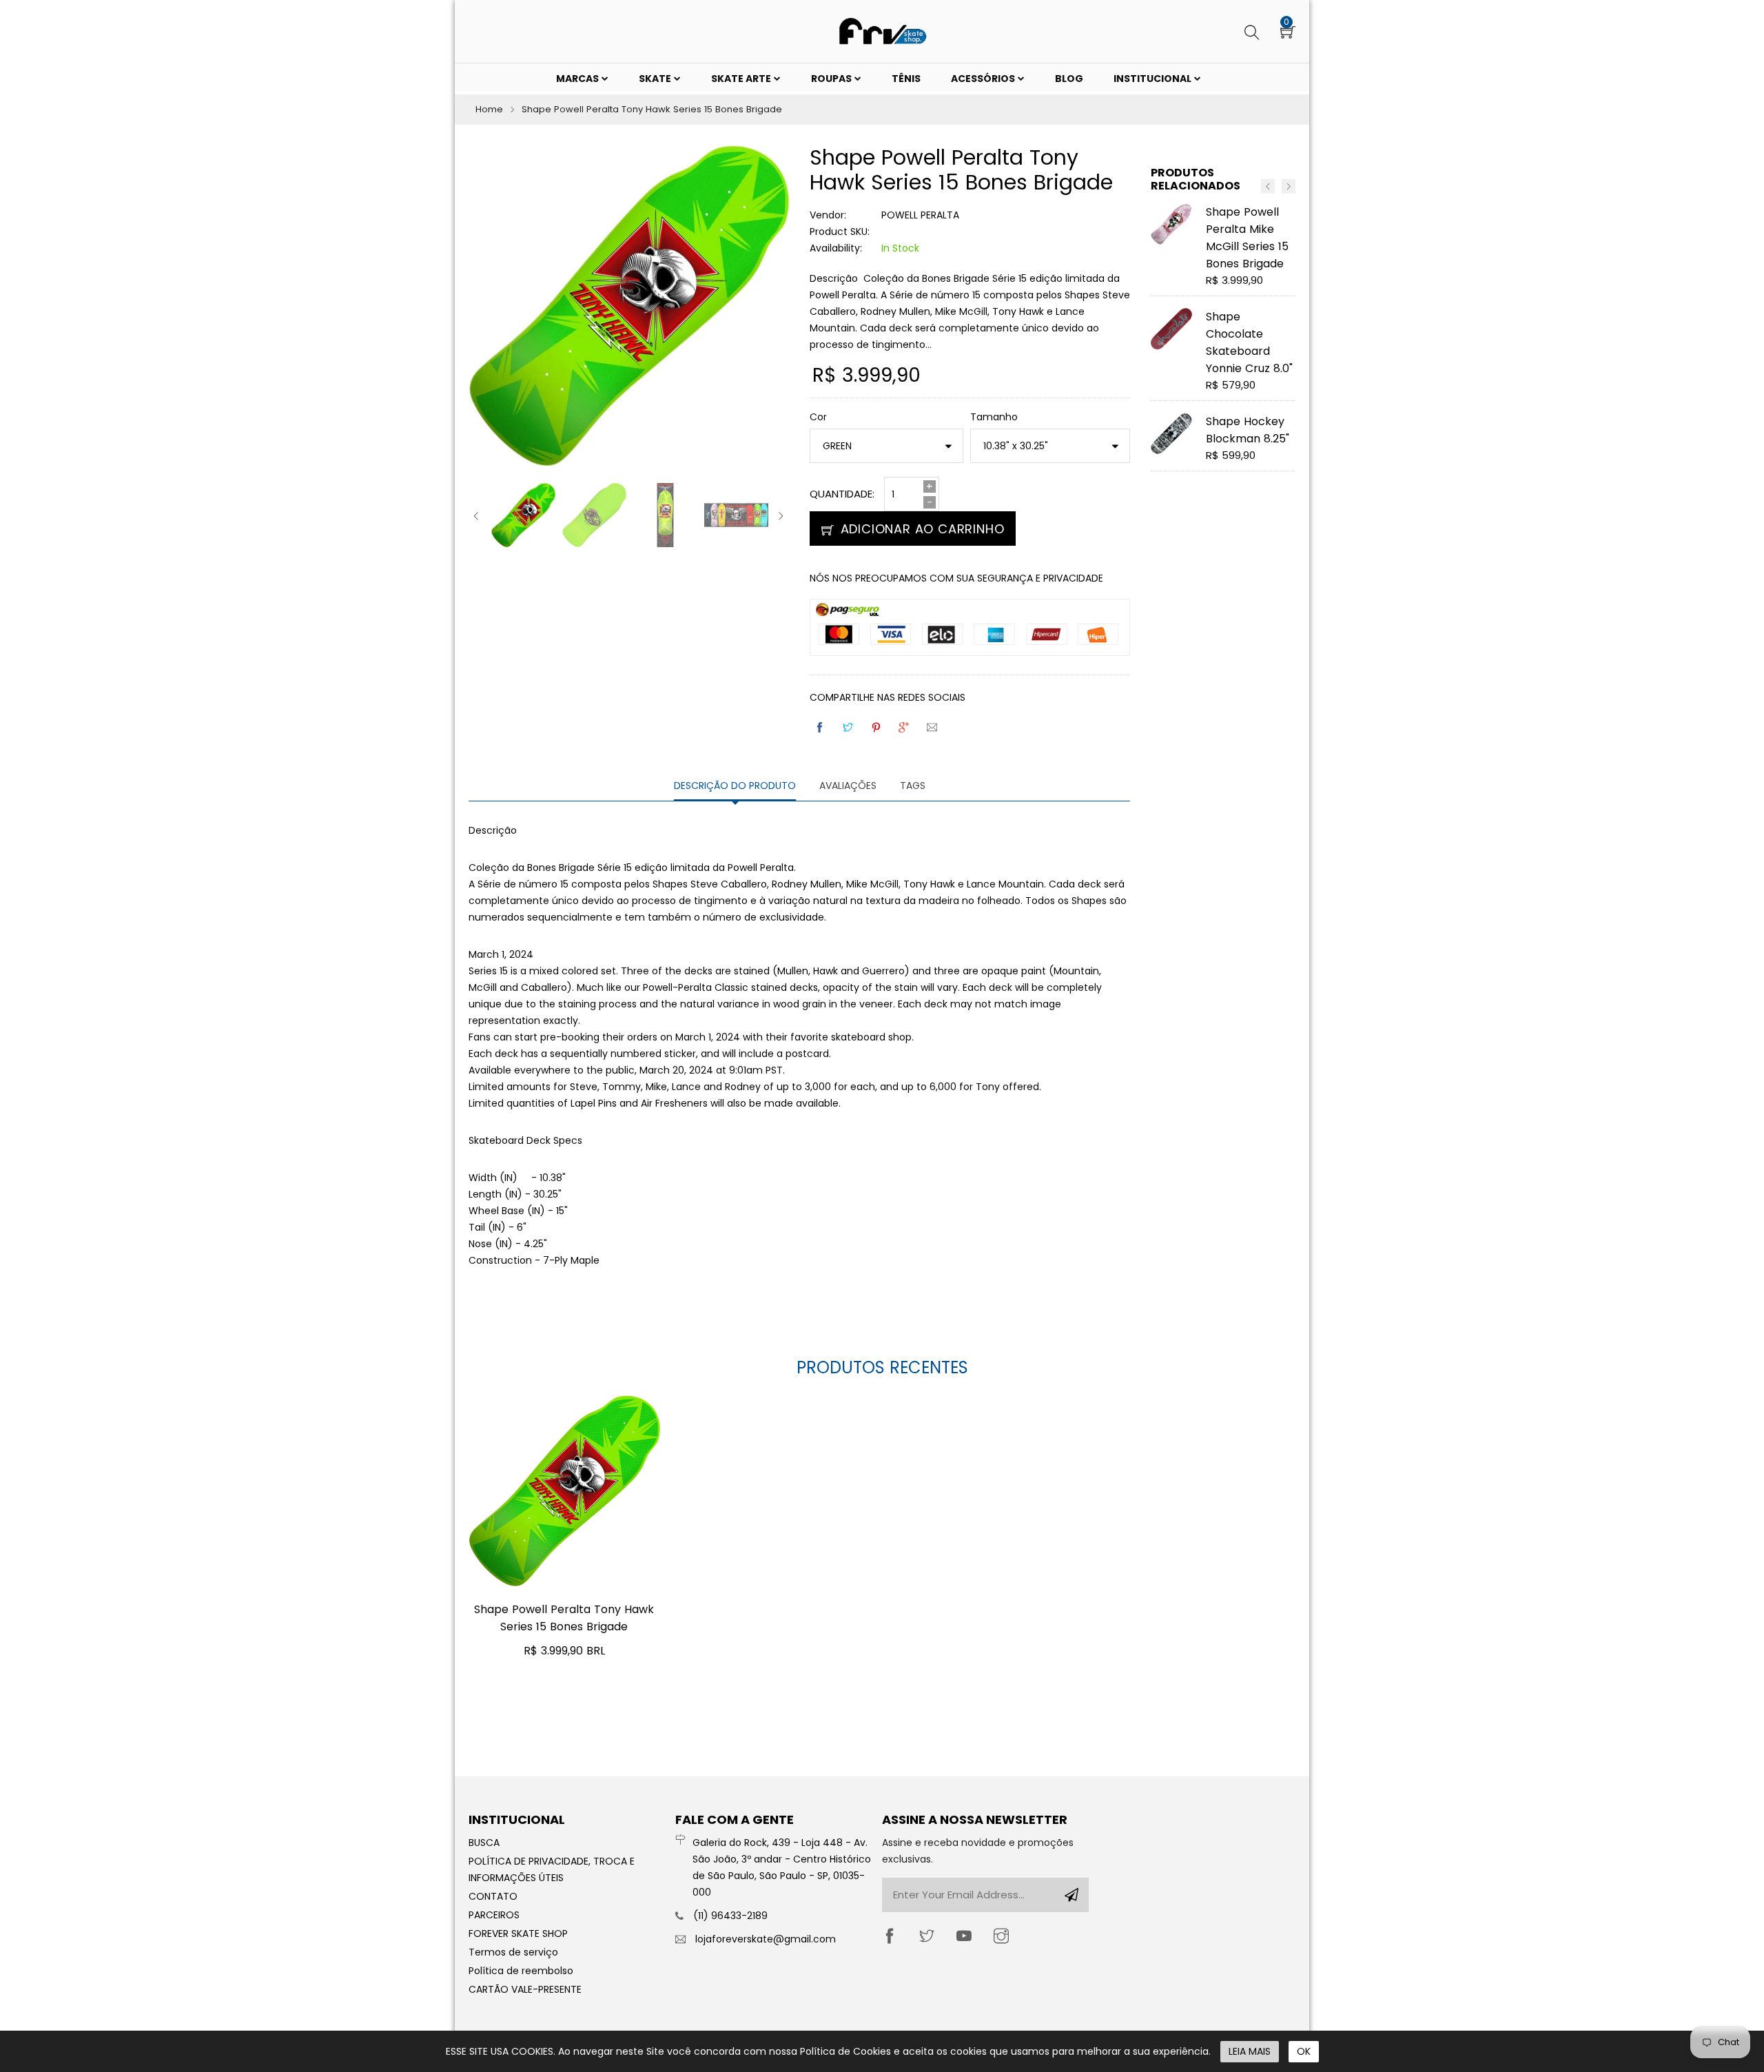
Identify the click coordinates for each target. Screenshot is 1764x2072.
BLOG (1069, 79)
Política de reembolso (521, 1971)
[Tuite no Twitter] (849, 727)
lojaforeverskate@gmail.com (766, 1939)
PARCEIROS (494, 1915)
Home (489, 109)
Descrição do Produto (735, 786)
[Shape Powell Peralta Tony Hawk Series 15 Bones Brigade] (564, 1491)
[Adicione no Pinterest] (877, 727)
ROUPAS (832, 79)
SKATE (656, 79)
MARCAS (578, 79)
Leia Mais (1250, 2051)
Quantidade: (842, 494)
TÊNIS (906, 79)
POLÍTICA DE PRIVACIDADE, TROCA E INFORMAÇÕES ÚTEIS (552, 1869)
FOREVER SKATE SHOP (518, 1933)
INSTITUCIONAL (1153, 79)
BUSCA (484, 1843)
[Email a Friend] (933, 727)
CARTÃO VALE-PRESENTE (525, 1989)
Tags (913, 786)
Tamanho (994, 417)
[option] (523, 515)
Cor (818, 417)
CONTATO (493, 1896)
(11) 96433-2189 (730, 1916)
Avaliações (848, 786)
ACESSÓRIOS (984, 79)
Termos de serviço (513, 1952)
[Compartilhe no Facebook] (821, 727)
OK (1304, 2051)
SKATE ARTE (742, 79)
